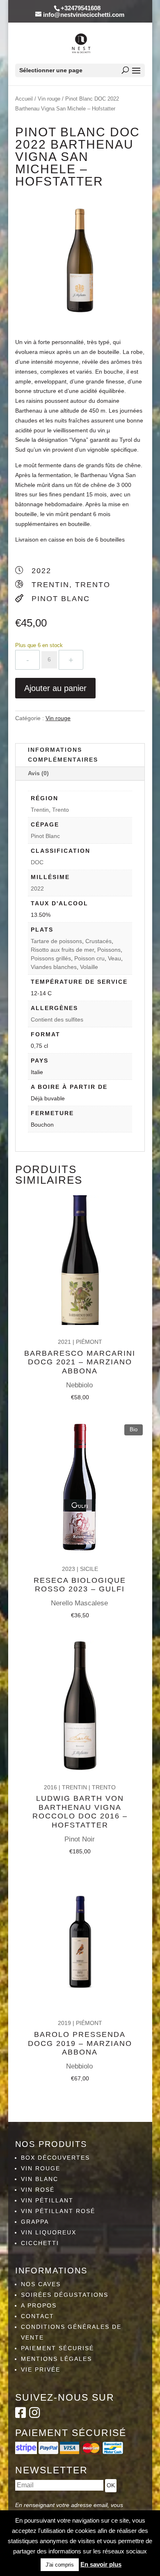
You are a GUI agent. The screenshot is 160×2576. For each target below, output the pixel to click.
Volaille (89, 967)
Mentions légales (56, 2359)
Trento (61, 810)
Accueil (24, 99)
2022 (37, 889)
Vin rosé (38, 2190)
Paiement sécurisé (57, 2348)
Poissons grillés (51, 958)
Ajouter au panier (55, 688)
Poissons (109, 950)
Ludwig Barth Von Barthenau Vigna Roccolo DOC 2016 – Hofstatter (80, 1812)
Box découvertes (55, 2158)
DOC (37, 862)
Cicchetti (40, 2243)
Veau (114, 958)
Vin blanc (40, 2179)
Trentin (40, 810)
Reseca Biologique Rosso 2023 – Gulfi (80, 1585)
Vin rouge (49, 99)
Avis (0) (38, 773)
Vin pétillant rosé (58, 2211)
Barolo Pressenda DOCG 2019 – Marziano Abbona (80, 2043)
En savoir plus (101, 2564)
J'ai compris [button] (60, 2565)
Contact (38, 2316)
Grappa (35, 2222)
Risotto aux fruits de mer (62, 950)
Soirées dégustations (65, 2295)
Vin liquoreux (49, 2232)
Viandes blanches (54, 967)
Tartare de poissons (56, 941)
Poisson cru (89, 958)
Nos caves (41, 2284)
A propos (39, 2305)
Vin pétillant (47, 2200)
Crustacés (98, 941)
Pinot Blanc (45, 836)
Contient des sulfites (57, 1019)
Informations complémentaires (63, 755)
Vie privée (41, 2369)
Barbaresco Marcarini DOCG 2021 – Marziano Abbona (80, 1362)
